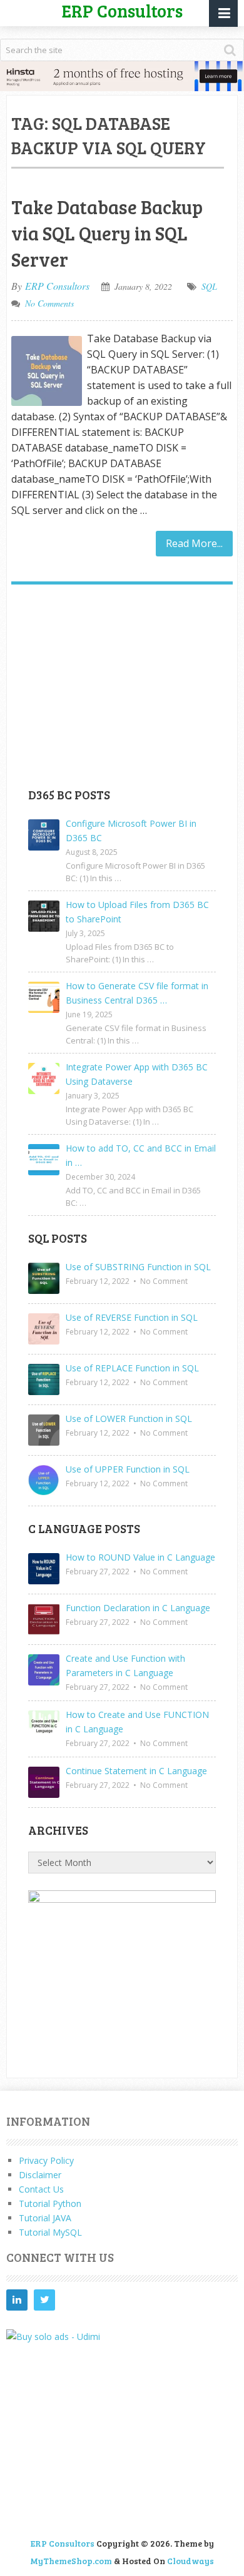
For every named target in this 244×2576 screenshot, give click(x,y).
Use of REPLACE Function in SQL (132, 1368)
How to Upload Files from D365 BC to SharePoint (137, 912)
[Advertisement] (122, 691)
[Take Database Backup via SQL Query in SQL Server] (47, 371)
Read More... (194, 543)
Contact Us (41, 2189)
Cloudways (191, 2561)
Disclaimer (40, 2175)
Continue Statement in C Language (136, 1771)
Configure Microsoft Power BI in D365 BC (131, 831)
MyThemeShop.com (71, 2561)
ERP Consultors (57, 286)
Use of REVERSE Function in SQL (132, 1317)
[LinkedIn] (17, 2300)
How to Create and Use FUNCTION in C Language (137, 1722)
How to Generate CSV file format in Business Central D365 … (137, 993)
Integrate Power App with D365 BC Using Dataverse (137, 1074)
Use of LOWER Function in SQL (129, 1419)
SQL (209, 286)
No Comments (49, 303)
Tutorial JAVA (45, 2218)
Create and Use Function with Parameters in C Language (125, 1666)
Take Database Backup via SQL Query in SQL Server (107, 233)
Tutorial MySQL (50, 2232)
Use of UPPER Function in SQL (128, 1469)
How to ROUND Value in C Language (140, 1557)
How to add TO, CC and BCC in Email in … (141, 1155)
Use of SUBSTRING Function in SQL (138, 1267)
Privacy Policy (46, 2160)
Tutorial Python (50, 2203)
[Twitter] (44, 2300)
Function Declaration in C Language (138, 1608)
